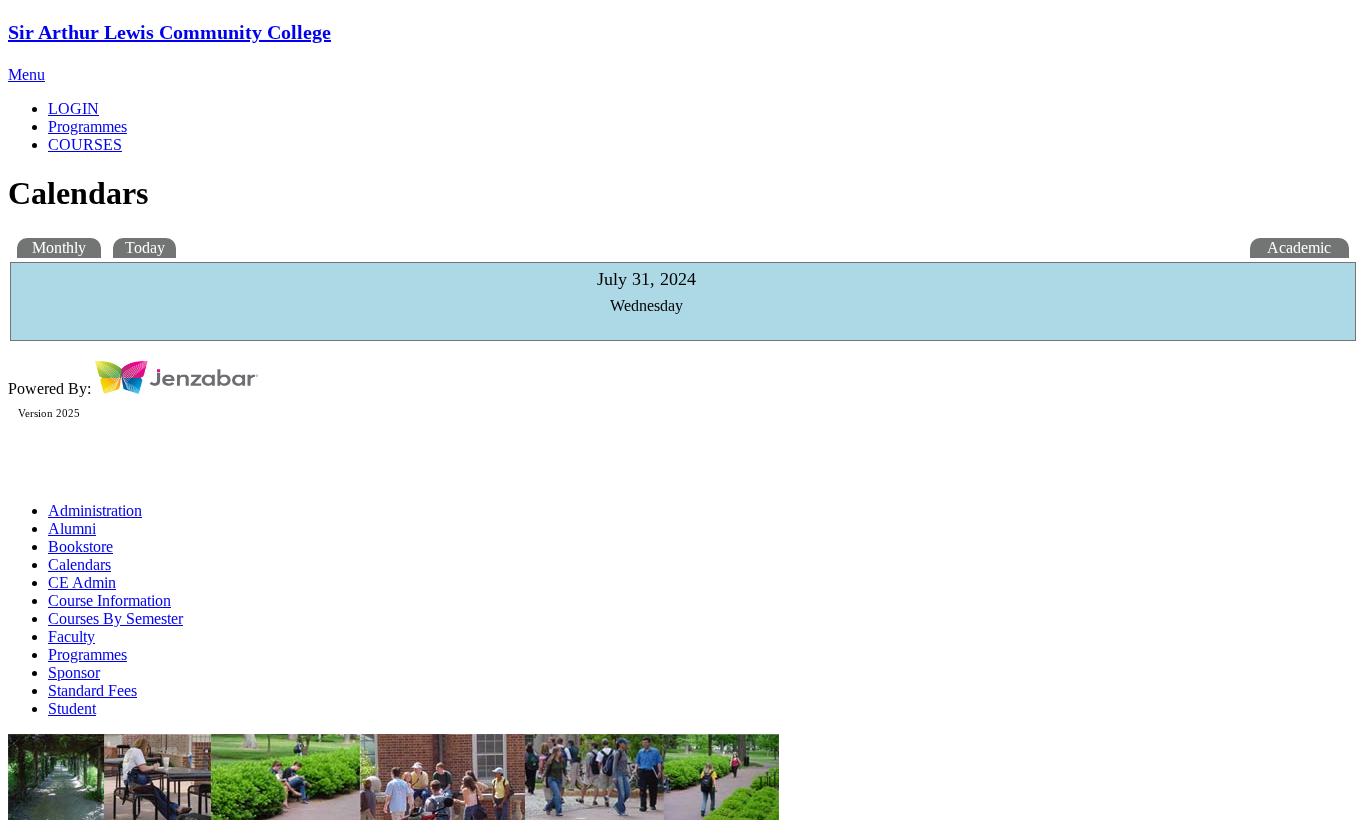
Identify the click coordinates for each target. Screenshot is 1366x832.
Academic (1299, 247)
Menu (26, 74)
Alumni (72, 528)
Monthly (59, 247)
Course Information (109, 600)
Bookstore (80, 546)
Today (145, 247)
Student (72, 708)
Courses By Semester (115, 618)
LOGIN (73, 108)
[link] (703, 127)
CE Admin (82, 582)
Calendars (79, 564)
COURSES (85, 144)
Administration (95, 510)
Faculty (71, 636)
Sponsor (74, 672)
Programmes (87, 654)
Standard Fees (92, 690)
